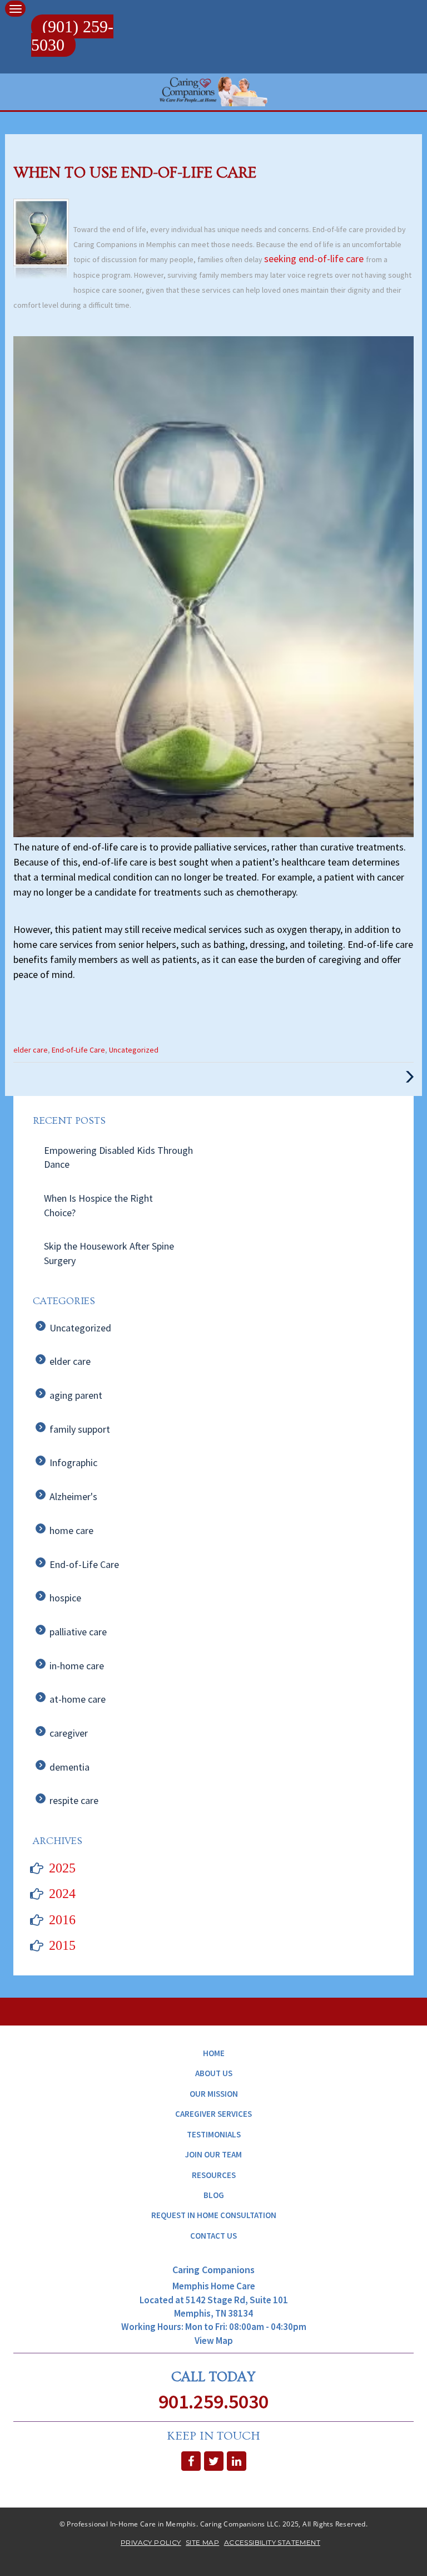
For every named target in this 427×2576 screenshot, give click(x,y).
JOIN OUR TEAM (213, 2154)
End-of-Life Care (78, 1050)
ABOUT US (214, 2073)
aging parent (76, 1395)
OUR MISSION (214, 2094)
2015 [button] (62, 1945)
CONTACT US (213, 2236)
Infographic (73, 1462)
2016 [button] (62, 1920)
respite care (74, 1800)
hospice (65, 1598)
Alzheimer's (73, 1496)
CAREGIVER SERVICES (213, 2114)
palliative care (78, 1632)
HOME (214, 2053)
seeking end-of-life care (315, 259)
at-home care (78, 1699)
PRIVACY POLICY (151, 2542)
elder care (31, 1050)
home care (71, 1530)
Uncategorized (134, 1050)
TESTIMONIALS (214, 2134)
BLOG (214, 2195)
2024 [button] (62, 1894)
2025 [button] (62, 1868)
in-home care (77, 1666)
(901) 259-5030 (72, 36)
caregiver (69, 1733)
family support (80, 1429)
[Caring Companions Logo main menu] (15, 9)
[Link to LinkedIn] (237, 2461)
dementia (69, 1767)
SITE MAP (202, 2542)
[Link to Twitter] (214, 2461)
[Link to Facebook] (191, 2461)
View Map (214, 2341)
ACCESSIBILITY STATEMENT (272, 2542)
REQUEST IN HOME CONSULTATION (214, 2215)
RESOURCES (214, 2175)
